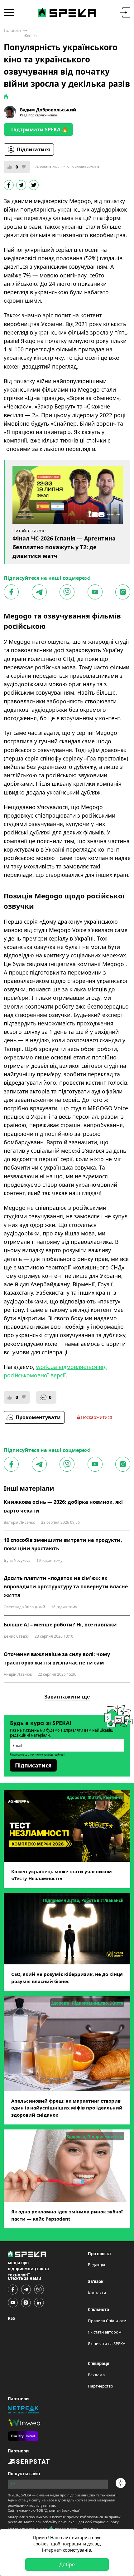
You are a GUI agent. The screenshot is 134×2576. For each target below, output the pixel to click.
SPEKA (26, 2495)
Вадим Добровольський (48, 110)
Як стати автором (105, 2332)
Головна (12, 30)
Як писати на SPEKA (107, 2344)
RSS (11, 2318)
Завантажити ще (67, 1697)
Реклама (96, 2375)
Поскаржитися (97, 1417)
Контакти (97, 2293)
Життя (30, 35)
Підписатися (33, 149)
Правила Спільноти (107, 2321)
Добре (67, 2564)
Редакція (96, 2265)
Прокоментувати (38, 1417)
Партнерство (100, 2386)
